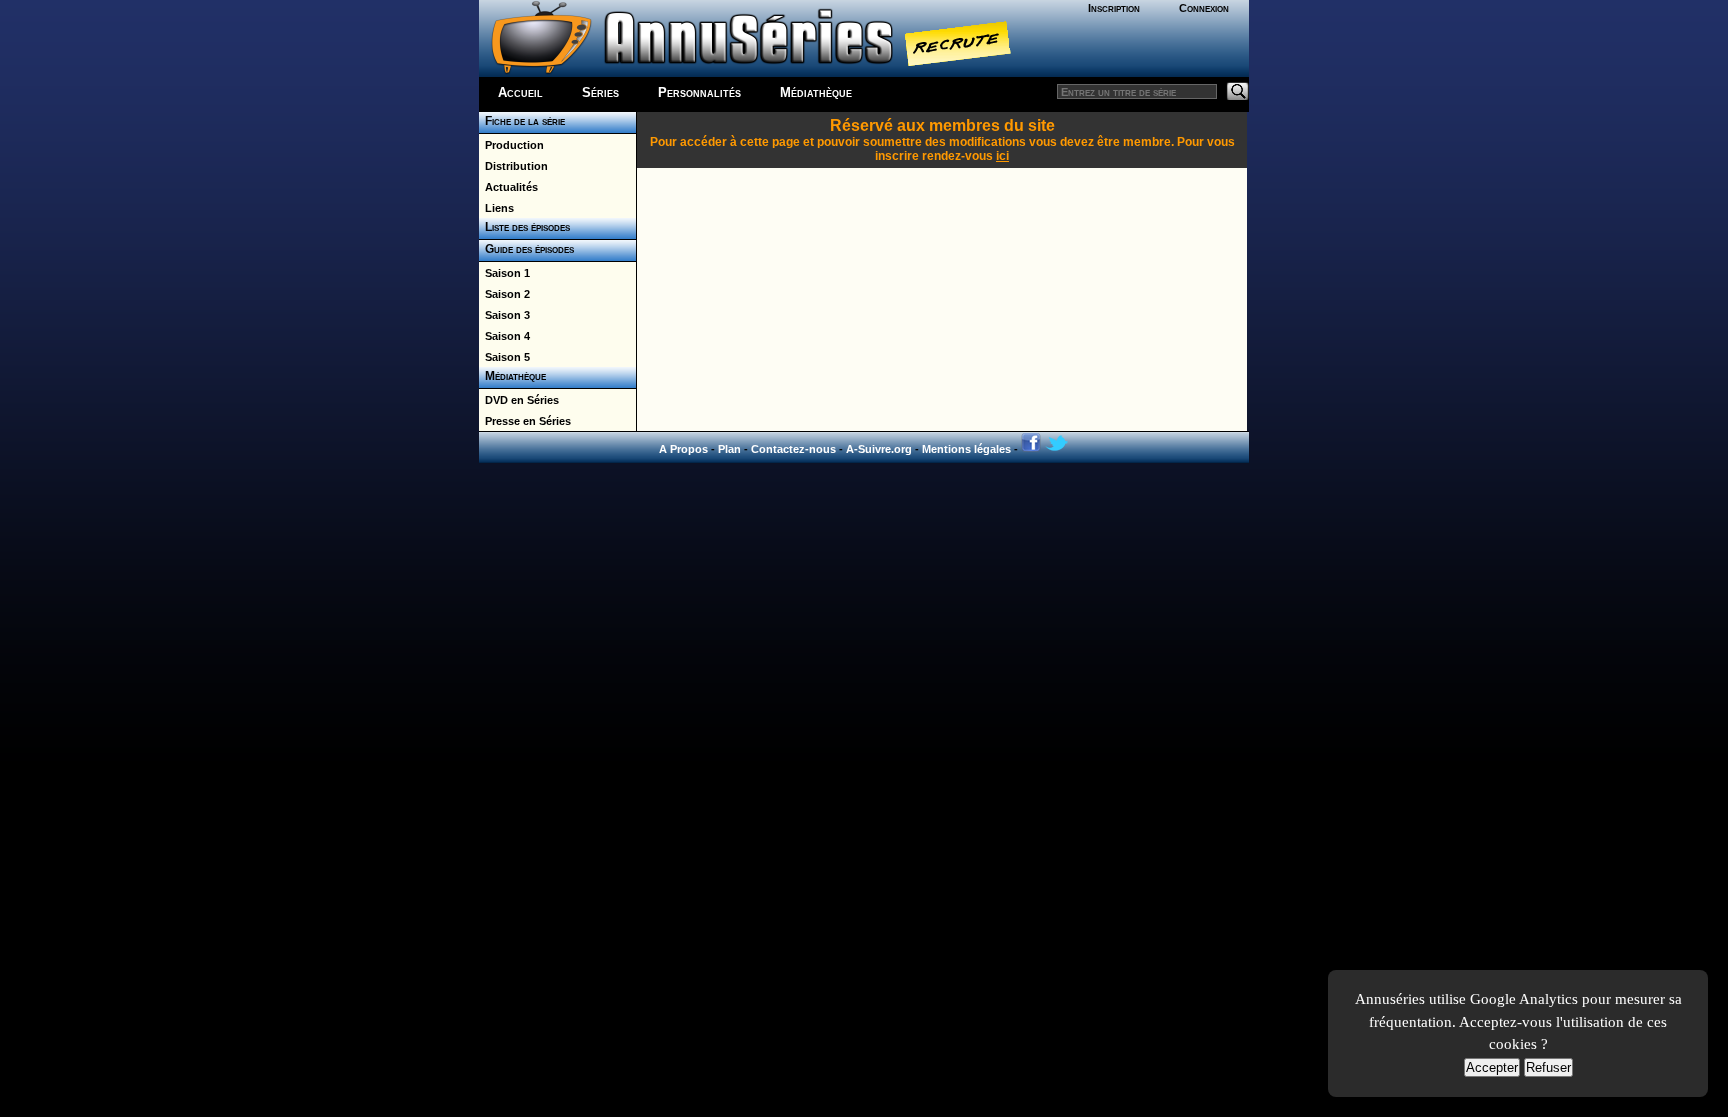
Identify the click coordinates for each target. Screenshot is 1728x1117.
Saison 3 (504, 315)
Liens (496, 208)
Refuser (1548, 1067)
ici (1002, 156)
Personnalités (699, 92)
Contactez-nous (793, 449)
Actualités (508, 187)
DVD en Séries (519, 400)
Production (511, 145)
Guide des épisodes (526, 249)
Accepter (1492, 1067)
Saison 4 (504, 336)
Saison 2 (504, 294)
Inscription (1114, 8)
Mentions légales (966, 449)
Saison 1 (504, 273)
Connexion (1204, 8)
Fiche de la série (522, 121)
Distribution (513, 166)
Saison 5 (504, 357)
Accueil (520, 92)
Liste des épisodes (524, 227)
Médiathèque (816, 92)
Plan (729, 449)
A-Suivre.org (879, 449)
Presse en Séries (525, 421)
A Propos (683, 449)
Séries (600, 92)
